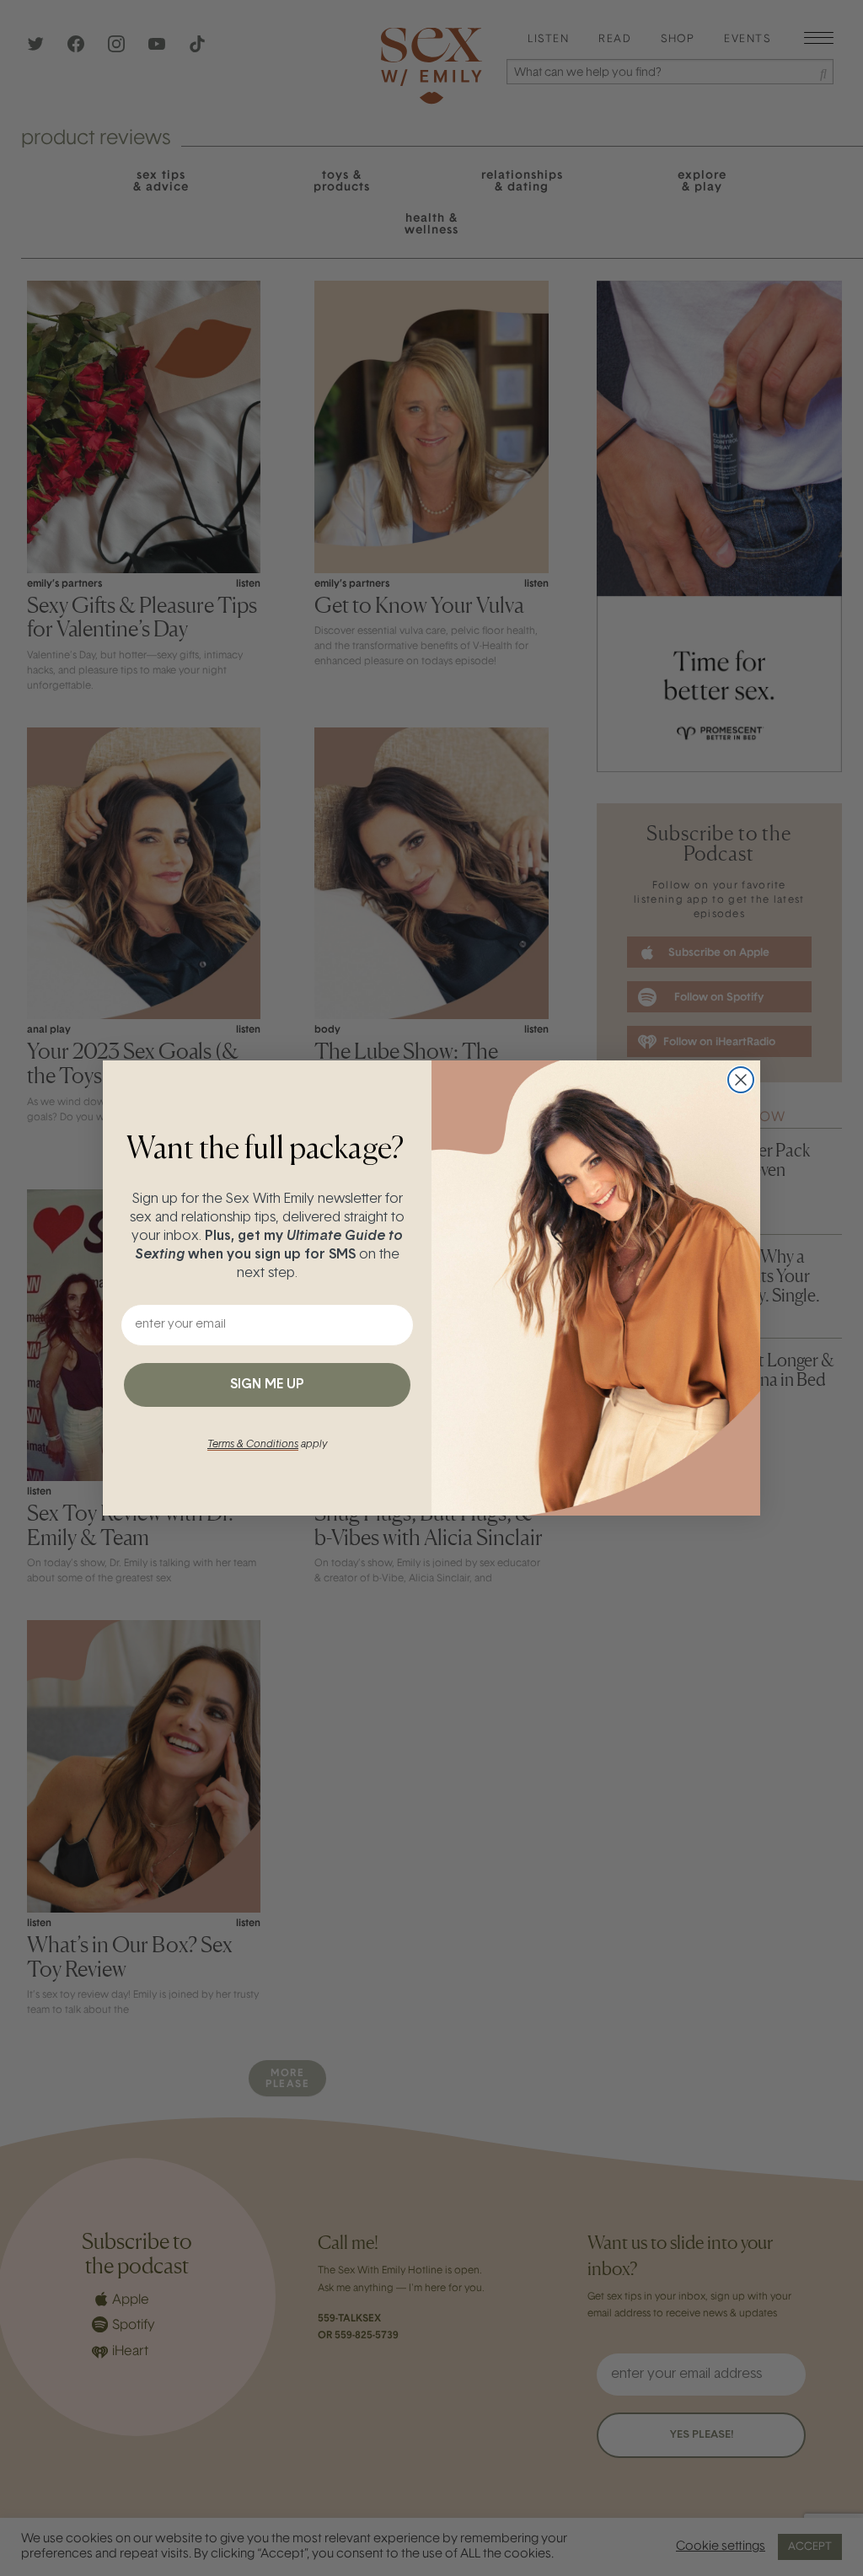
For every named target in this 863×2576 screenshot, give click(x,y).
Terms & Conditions (253, 1445)
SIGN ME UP (267, 1385)
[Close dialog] (741, 1080)
